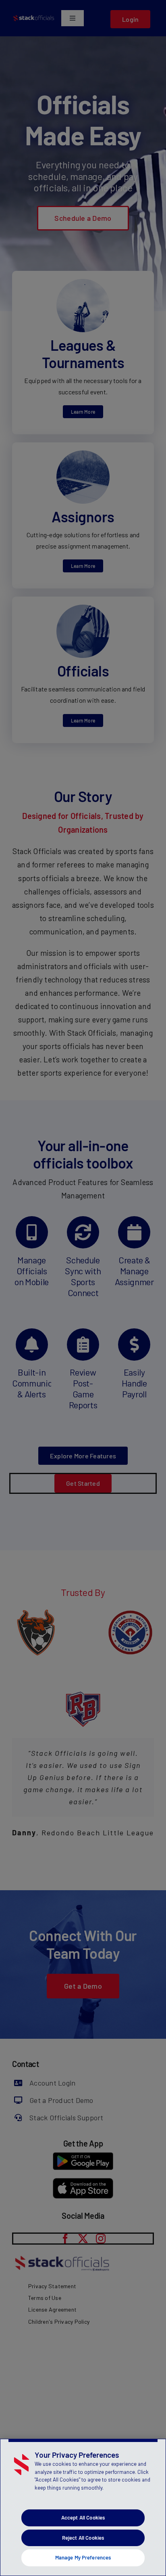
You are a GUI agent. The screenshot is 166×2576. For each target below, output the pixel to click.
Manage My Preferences (83, 2557)
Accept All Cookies (83, 2517)
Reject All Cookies (83, 2538)
